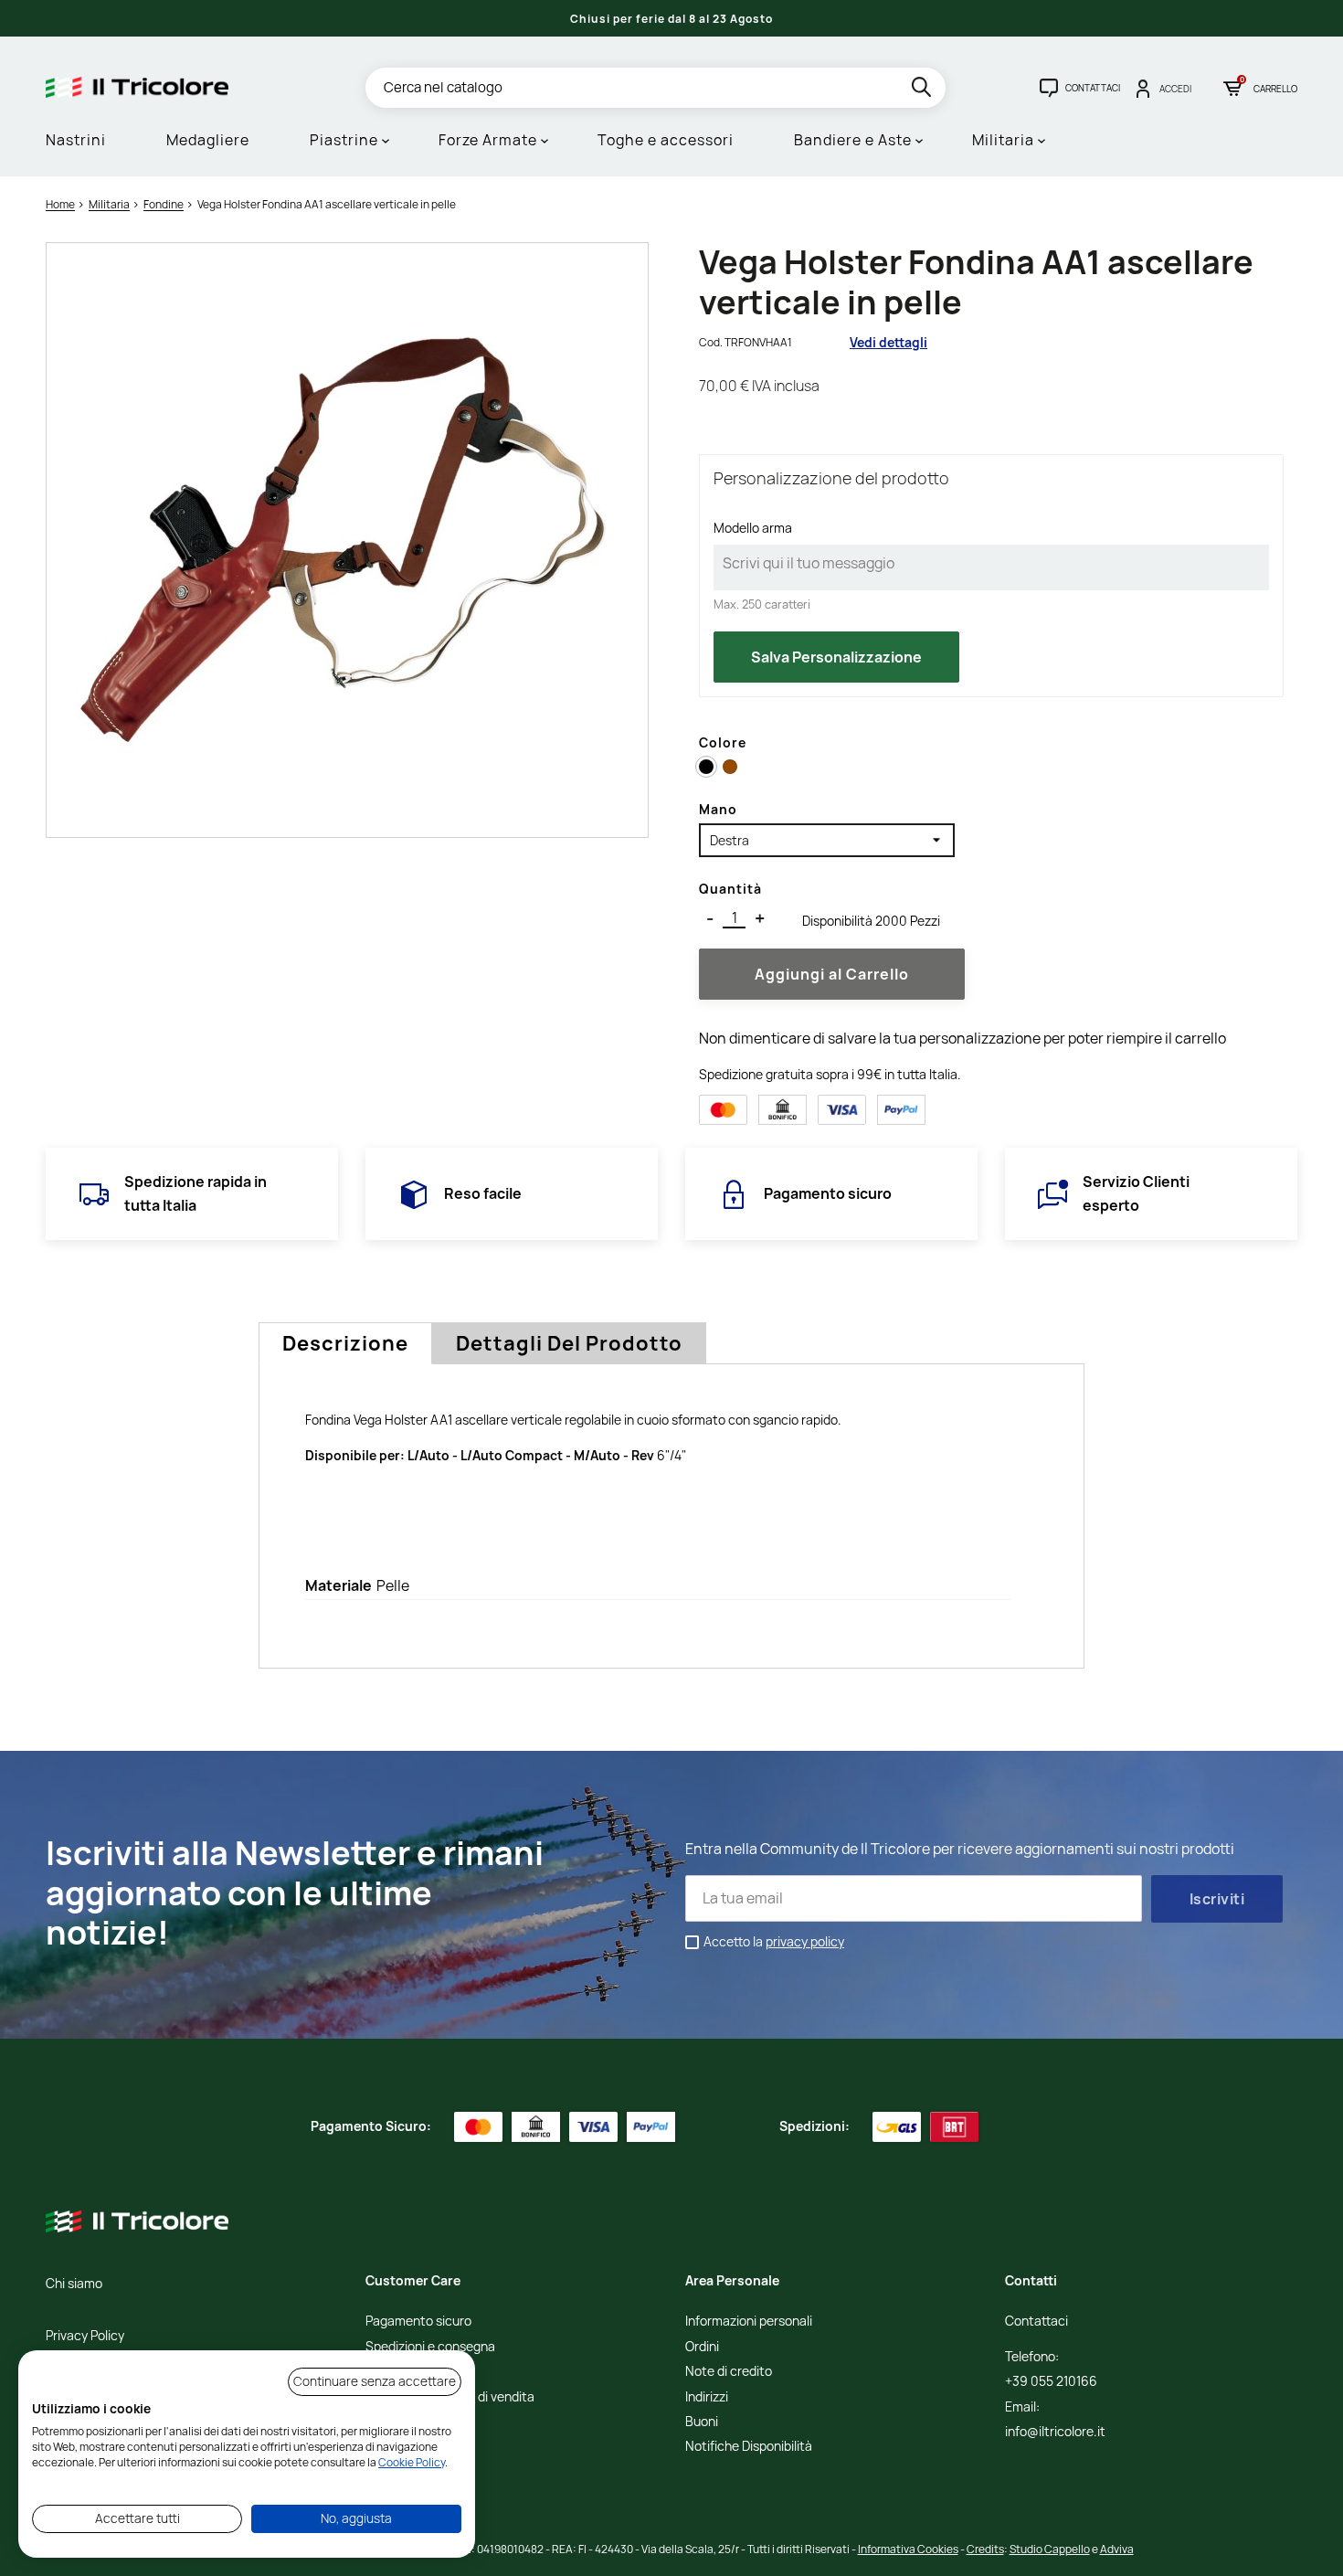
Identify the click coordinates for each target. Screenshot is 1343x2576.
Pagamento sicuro (418, 2322)
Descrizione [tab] (345, 1343)
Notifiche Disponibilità (749, 2447)
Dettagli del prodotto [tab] (569, 1343)
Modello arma (753, 528)
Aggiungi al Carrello (832, 974)
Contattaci (1036, 2322)
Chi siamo (74, 2284)
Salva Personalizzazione (836, 657)
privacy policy (805, 1941)
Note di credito (729, 2372)
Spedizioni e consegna (430, 2347)
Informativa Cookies (908, 2549)
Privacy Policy (85, 2336)
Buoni (702, 2422)
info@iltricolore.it (1055, 2432)
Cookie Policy (412, 2462)
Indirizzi (707, 2397)
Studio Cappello (1050, 2549)
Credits (985, 2549)
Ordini (702, 2347)
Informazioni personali (749, 2322)
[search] (923, 90)
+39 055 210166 (1051, 2382)
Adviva (1117, 2549)
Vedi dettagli (888, 342)
